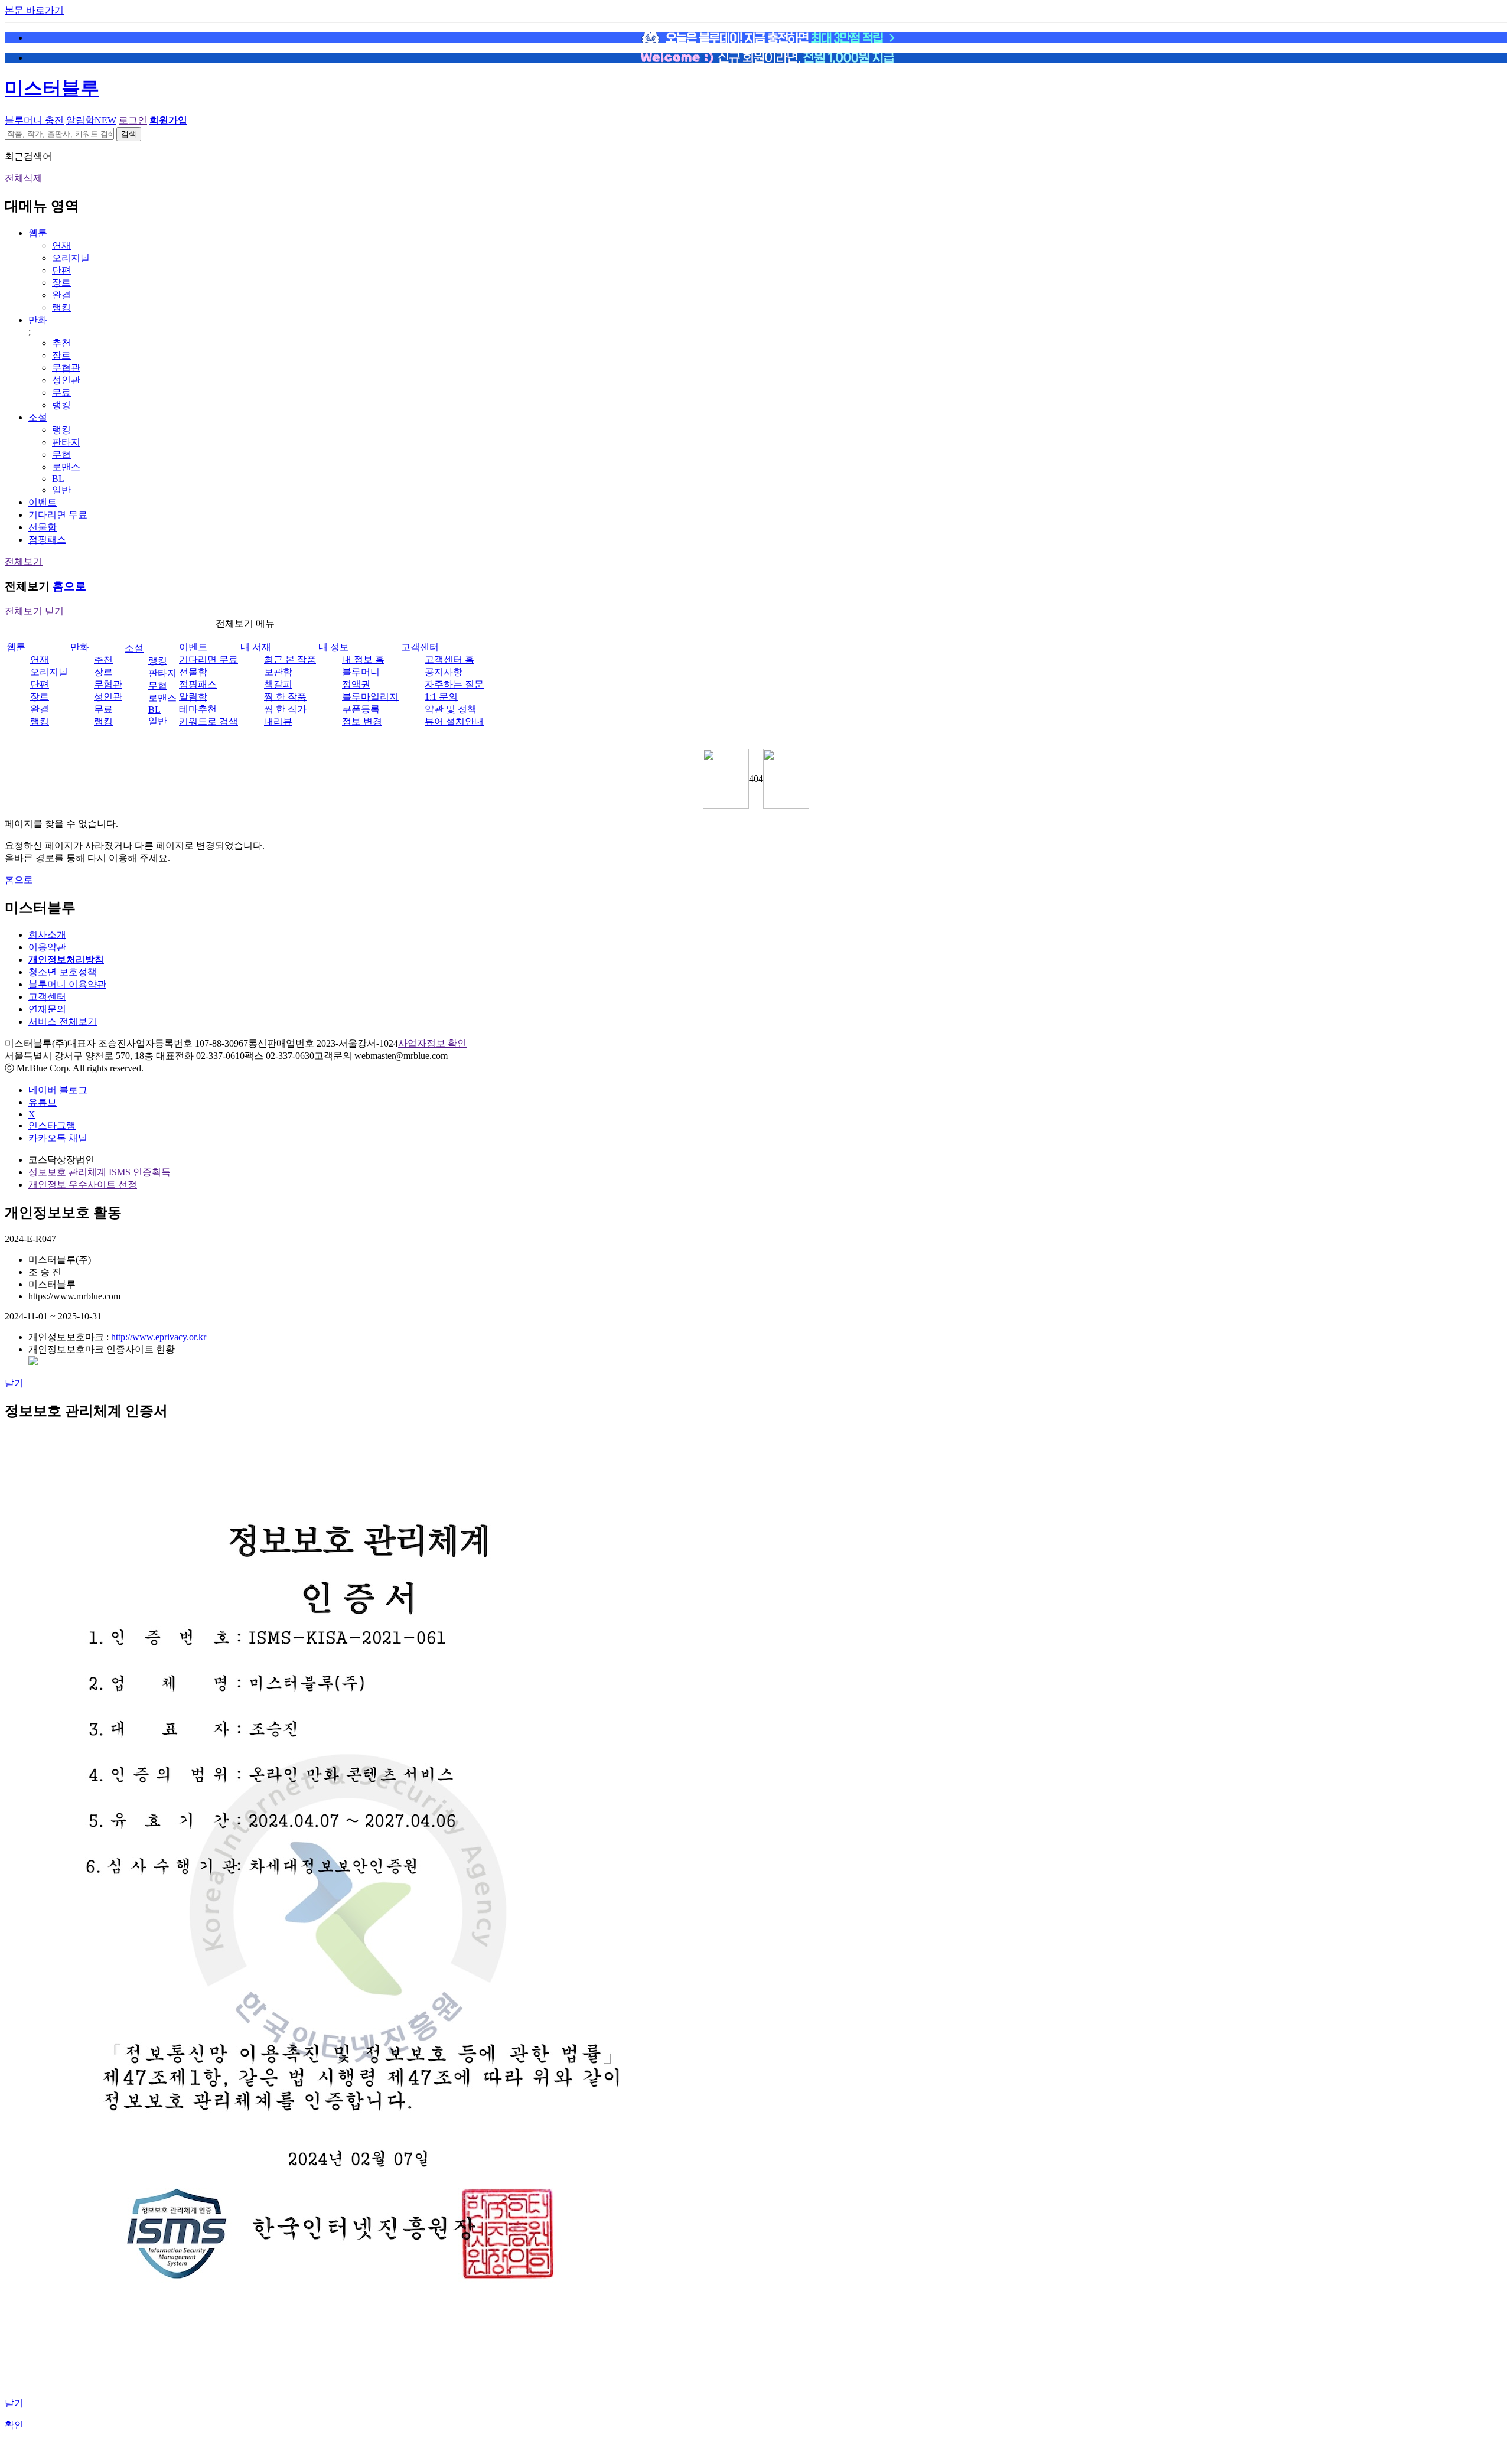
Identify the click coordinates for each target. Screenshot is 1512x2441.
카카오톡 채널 (58, 1138)
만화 (38, 320)
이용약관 (47, 947)
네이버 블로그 (58, 1090)
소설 (38, 417)
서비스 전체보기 (63, 1021)
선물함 (43, 527)
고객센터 (420, 647)
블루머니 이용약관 (67, 984)
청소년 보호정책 (63, 972)
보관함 (278, 672)
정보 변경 (362, 721)
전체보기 (24, 561)
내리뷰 (278, 721)
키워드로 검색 (208, 721)
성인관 (66, 380)
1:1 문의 (441, 697)
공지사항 (444, 672)
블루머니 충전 (34, 120)
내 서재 (256, 647)
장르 (61, 283)
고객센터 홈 (449, 659)
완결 (61, 295)
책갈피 (278, 684)
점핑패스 (47, 540)
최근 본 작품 (290, 659)
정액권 (356, 684)
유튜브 (43, 1102)
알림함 (91, 120)
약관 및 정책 (451, 709)
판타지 (66, 442)
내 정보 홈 (363, 659)
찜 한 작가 (285, 709)
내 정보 (334, 647)
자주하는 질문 (454, 684)
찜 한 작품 (285, 697)
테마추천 (198, 709)
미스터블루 (52, 88)
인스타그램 (52, 1125)
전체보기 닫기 (34, 611)
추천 (61, 343)
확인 (14, 2425)
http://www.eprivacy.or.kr (159, 1337)
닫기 (14, 1383)
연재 (61, 245)
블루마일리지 (370, 697)
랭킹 (61, 307)
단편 (61, 270)
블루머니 (361, 672)
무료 (61, 392)
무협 (61, 454)
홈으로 (69, 586)
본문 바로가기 (34, 10)
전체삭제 (24, 178)
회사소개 (47, 935)
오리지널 (71, 258)
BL (58, 479)
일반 (61, 490)
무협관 (66, 368)
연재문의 (47, 1009)
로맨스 (66, 467)
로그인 (133, 120)
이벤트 (43, 502)
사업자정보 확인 (432, 1043)
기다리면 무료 (58, 515)
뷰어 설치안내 (454, 721)
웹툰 (38, 233)
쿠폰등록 (361, 709)
